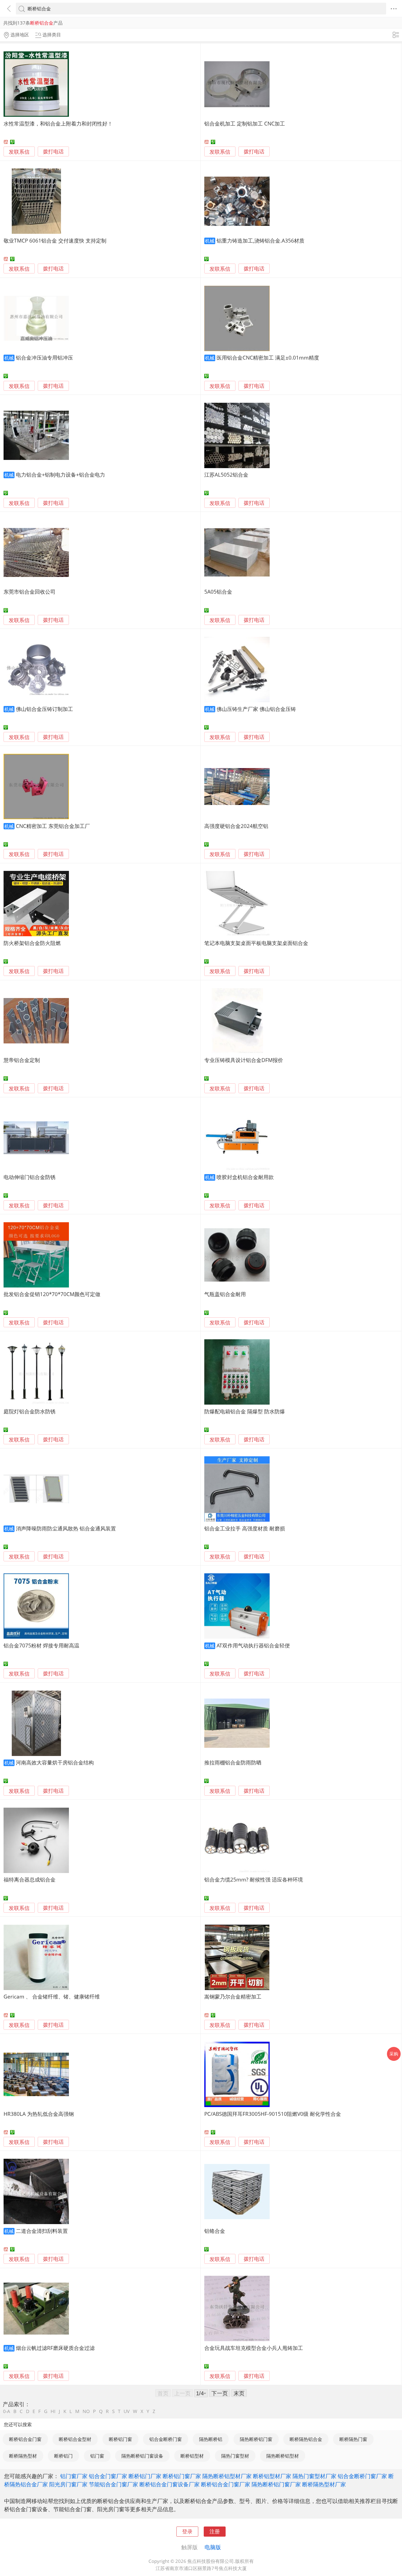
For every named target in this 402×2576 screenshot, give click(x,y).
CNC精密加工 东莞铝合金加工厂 (53, 826)
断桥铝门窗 (120, 2439)
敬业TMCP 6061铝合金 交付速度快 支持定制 (55, 240)
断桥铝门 (63, 2456)
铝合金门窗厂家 (108, 2476)
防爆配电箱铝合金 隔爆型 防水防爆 (245, 1411)
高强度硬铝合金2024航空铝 (236, 826)
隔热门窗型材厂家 (314, 2476)
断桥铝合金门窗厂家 (226, 2484)
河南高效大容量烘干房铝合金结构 (55, 1762)
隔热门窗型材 (235, 2456)
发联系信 (19, 152)
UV (127, 2411)
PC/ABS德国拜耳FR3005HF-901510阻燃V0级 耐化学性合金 (273, 2114)
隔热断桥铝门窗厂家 (276, 2484)
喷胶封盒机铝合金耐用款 (245, 1177)
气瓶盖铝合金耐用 (225, 1294)
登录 (187, 2531)
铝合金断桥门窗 (166, 2439)
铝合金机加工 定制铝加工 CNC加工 (245, 123)
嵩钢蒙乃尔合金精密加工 (233, 1996)
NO (86, 2411)
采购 (394, 2054)
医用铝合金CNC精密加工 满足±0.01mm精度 (268, 358)
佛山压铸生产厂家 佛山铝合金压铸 (256, 709)
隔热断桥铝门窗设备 (142, 2456)
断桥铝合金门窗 (25, 2439)
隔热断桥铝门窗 (256, 2439)
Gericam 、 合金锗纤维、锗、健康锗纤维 (52, 1996)
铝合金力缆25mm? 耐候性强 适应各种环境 (254, 1879)
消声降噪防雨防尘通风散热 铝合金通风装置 (66, 1528)
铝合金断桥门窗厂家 (362, 2476)
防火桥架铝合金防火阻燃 (32, 943)
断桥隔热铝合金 (306, 2439)
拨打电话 (53, 152)
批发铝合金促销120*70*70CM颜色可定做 (52, 1294)
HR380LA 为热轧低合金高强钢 (39, 2114)
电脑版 (213, 2547)
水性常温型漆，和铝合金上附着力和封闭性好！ (58, 123)
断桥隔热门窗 (353, 2439)
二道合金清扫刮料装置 (42, 2231)
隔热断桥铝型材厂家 (227, 2476)
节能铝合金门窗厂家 (113, 2484)
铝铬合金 (215, 2231)
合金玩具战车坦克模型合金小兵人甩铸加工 (254, 2348)
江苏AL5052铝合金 (226, 475)
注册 (215, 2531)
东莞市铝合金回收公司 (30, 592)
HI (53, 2411)
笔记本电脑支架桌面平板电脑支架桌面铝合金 (256, 943)
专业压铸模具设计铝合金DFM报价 (244, 1060)
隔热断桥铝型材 (283, 2456)
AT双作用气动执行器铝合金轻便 (253, 1645)
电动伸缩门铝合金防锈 (30, 1177)
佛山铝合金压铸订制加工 (44, 709)
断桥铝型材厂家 (272, 2476)
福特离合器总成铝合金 (30, 1879)
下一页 (220, 2393)
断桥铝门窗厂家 (182, 2476)
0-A (7, 2411)
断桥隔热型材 (23, 2456)
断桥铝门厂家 (145, 2476)
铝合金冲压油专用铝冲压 (44, 358)
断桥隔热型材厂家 (324, 2484)
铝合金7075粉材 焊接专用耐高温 (41, 1645)
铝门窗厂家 (74, 2476)
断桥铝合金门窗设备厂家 (170, 2484)
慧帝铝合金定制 (22, 1060)
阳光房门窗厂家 (68, 2484)
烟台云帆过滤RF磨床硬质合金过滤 (55, 2348)
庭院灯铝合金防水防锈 (30, 1411)
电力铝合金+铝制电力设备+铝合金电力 (60, 475)
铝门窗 (97, 2456)
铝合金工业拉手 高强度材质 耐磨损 (245, 1528)
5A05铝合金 (218, 592)
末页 (239, 2393)
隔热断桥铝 (211, 2439)
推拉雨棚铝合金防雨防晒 (233, 1762)
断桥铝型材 (192, 2456)
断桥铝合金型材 (75, 2439)
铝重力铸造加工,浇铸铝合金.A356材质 (260, 240)
